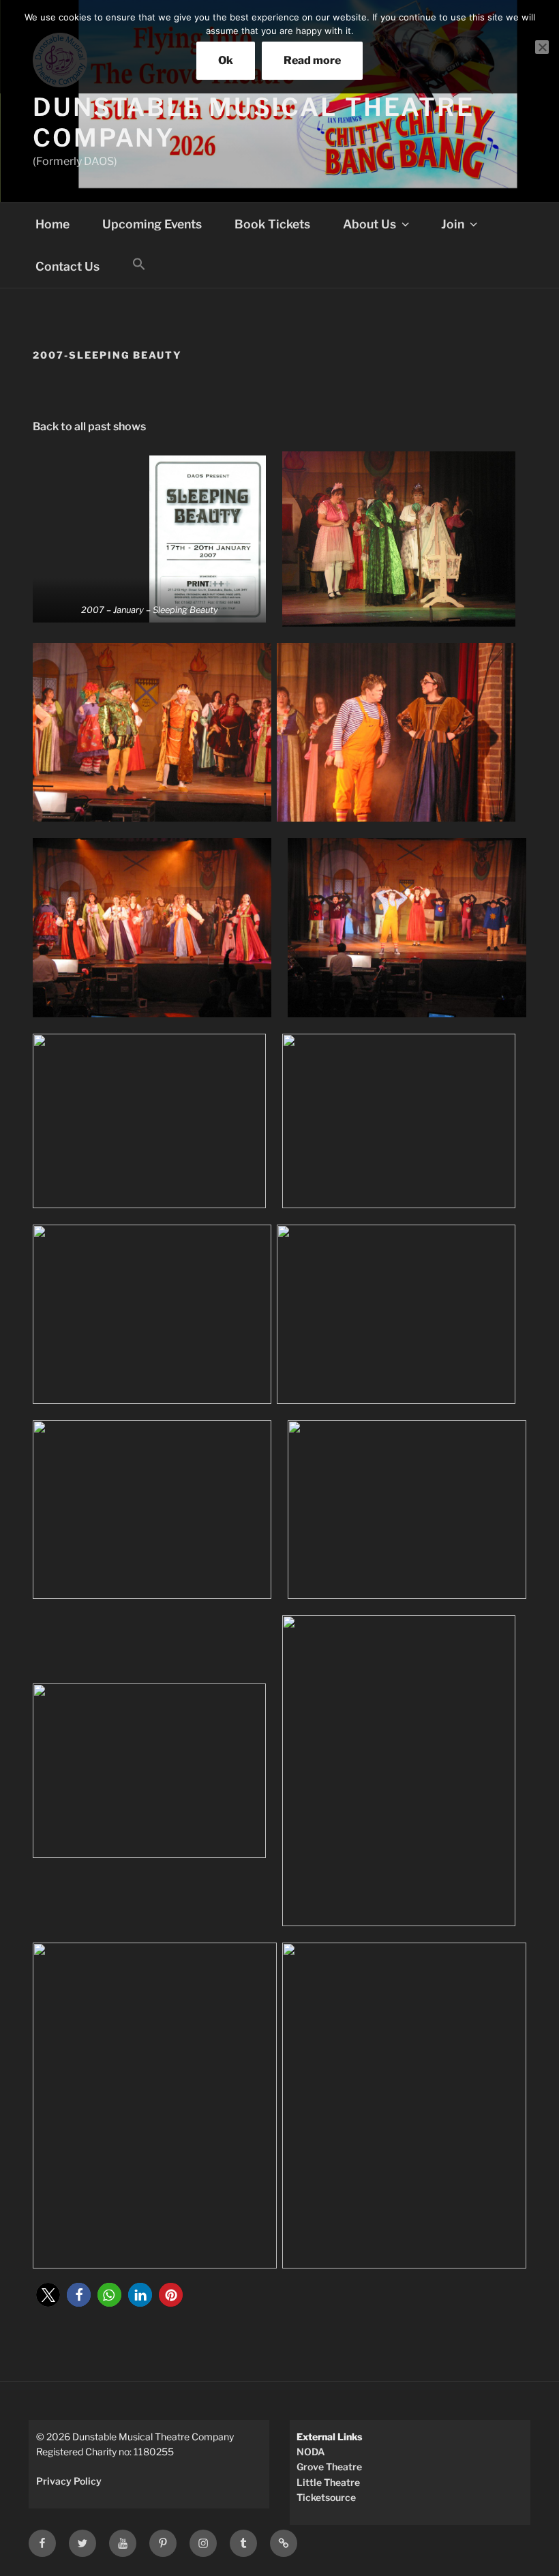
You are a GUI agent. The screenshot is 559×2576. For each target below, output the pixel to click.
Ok (226, 60)
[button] (139, 265)
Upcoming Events (152, 224)
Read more (312, 60)
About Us (369, 224)
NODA (311, 2452)
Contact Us (67, 266)
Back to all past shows (89, 426)
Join (453, 224)
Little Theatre (328, 2482)
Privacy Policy (69, 2481)
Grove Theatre (329, 2467)
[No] (542, 47)
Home (52, 224)
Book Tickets (272, 224)
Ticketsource (326, 2497)
